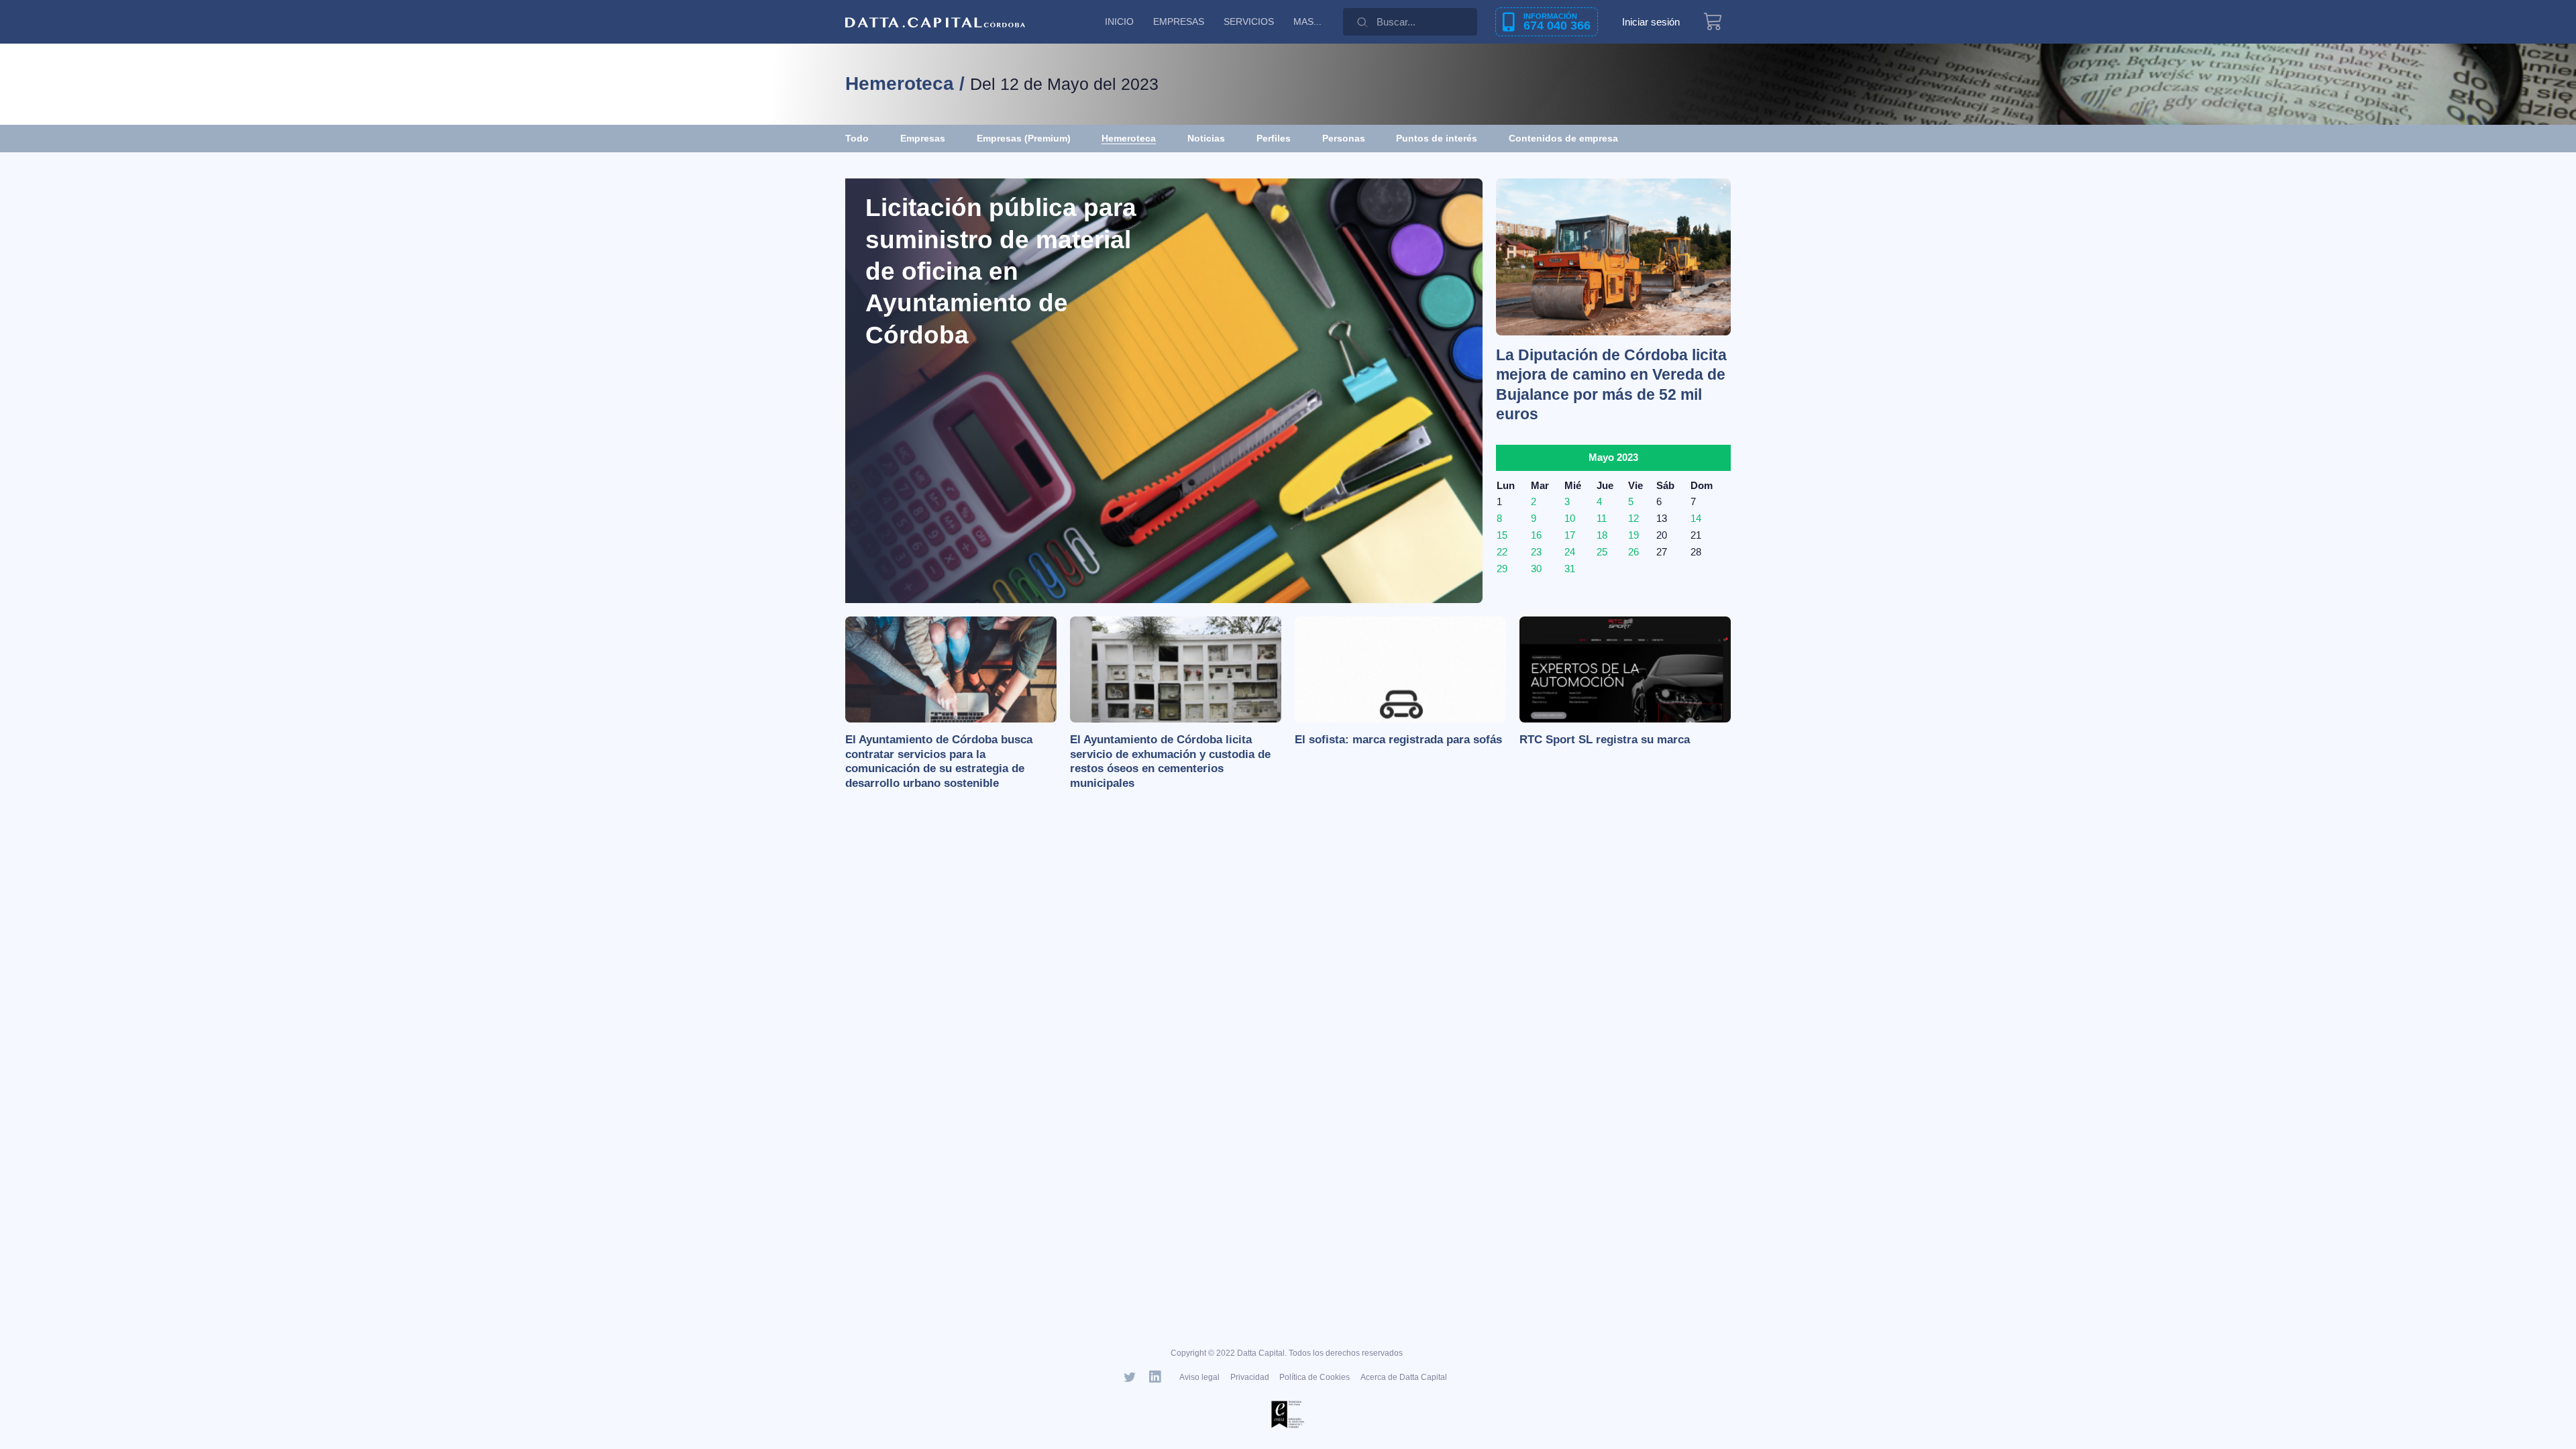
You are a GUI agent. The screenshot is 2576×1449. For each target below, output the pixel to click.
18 (1602, 535)
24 (1570, 552)
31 (1570, 569)
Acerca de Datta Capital (1404, 1377)
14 (1696, 518)
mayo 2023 (1613, 457)
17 (1570, 535)
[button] (1563, 138)
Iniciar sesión (1651, 22)
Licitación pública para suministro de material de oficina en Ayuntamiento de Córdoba (1001, 271)
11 (1602, 518)
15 (1502, 535)
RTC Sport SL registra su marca (1605, 740)
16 (1536, 535)
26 (1633, 552)
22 (1502, 552)
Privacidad (1250, 1377)
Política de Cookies (1314, 1377)
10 (1570, 518)
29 (1502, 569)
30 (1536, 569)
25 (1602, 552)
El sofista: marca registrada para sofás (1398, 740)
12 (1633, 518)
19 (1633, 535)
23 (1536, 552)
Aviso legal (1199, 1377)
